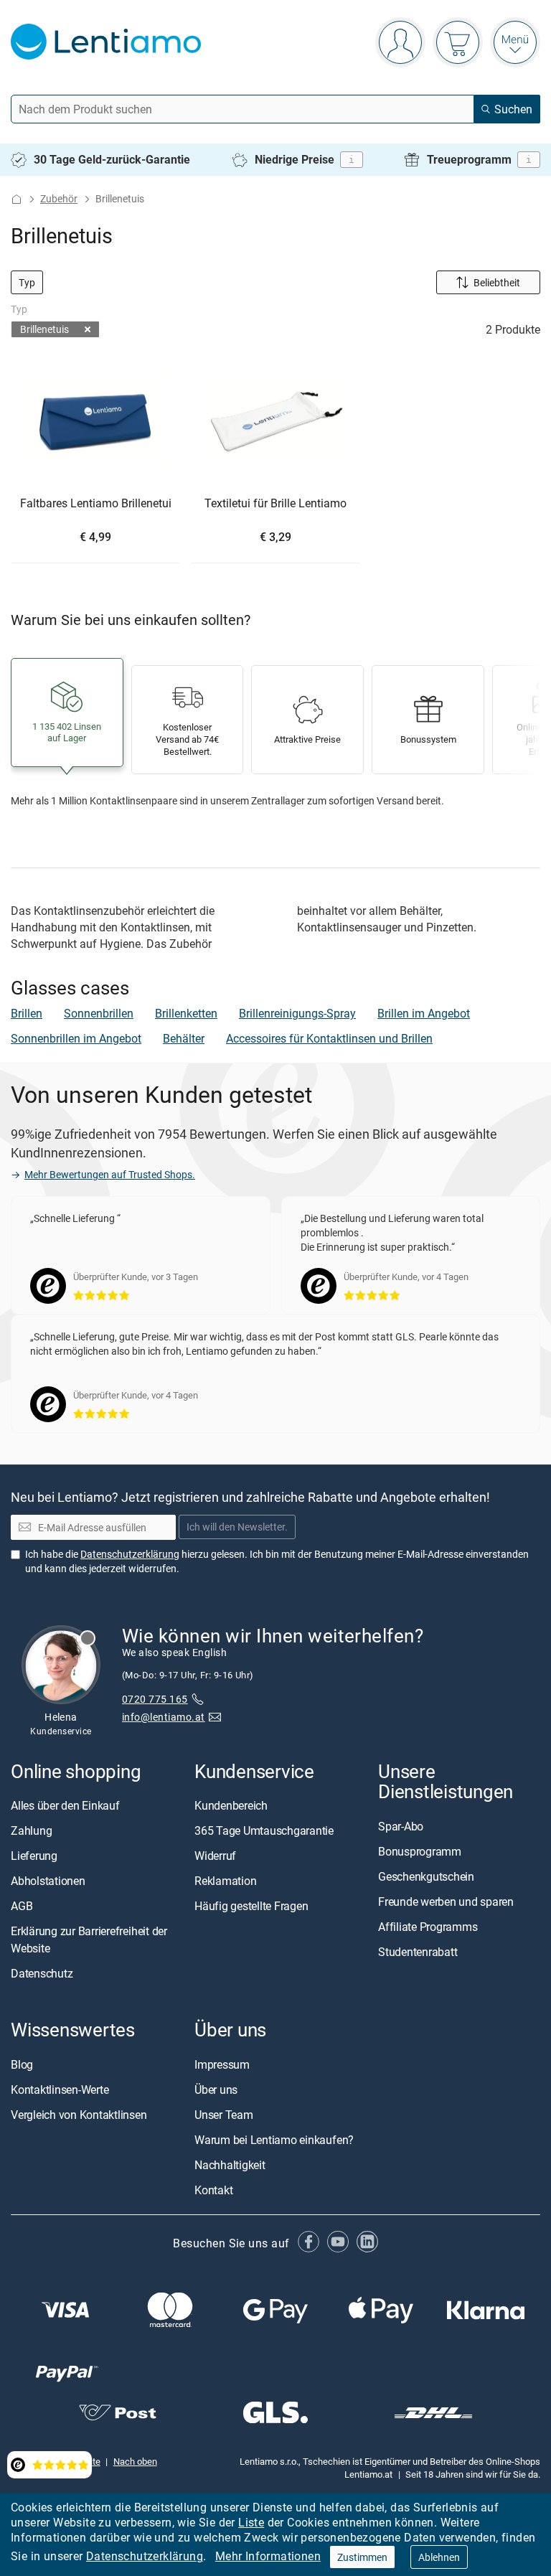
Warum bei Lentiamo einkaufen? (274, 2139)
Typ (27, 282)
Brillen (27, 1013)
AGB (22, 1906)
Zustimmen (362, 2557)
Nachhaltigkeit (230, 2164)
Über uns (216, 2089)
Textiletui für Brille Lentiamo (275, 504)
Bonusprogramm (420, 1851)
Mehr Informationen (268, 2556)
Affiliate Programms (428, 1926)
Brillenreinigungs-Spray (297, 1013)
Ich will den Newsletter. (237, 1527)
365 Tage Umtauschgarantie (264, 1830)
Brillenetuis (44, 329)
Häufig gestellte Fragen (251, 1906)
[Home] (17, 199)
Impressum (222, 2064)
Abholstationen (48, 1881)
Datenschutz (42, 1973)
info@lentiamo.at (164, 1717)
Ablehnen (439, 2557)
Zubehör (59, 198)
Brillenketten (186, 1013)
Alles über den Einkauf (65, 1805)
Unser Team (224, 2114)
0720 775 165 (155, 1699)
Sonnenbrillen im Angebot (76, 1038)
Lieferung (34, 1856)
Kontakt (213, 2189)
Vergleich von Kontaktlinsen (79, 2114)
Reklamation (225, 1881)
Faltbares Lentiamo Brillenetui (96, 504)
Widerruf (215, 1856)
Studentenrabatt (418, 1951)
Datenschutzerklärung (145, 2556)
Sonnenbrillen (99, 1013)
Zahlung (31, 1830)
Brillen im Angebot (424, 1013)
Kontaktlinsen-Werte (60, 2089)
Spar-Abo (401, 1825)
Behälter (184, 1038)
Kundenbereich (231, 1805)
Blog (22, 2064)
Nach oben (135, 2460)
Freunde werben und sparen (446, 1901)
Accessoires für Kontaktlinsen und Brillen (329, 1038)
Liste (251, 2522)
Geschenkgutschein (426, 1876)
